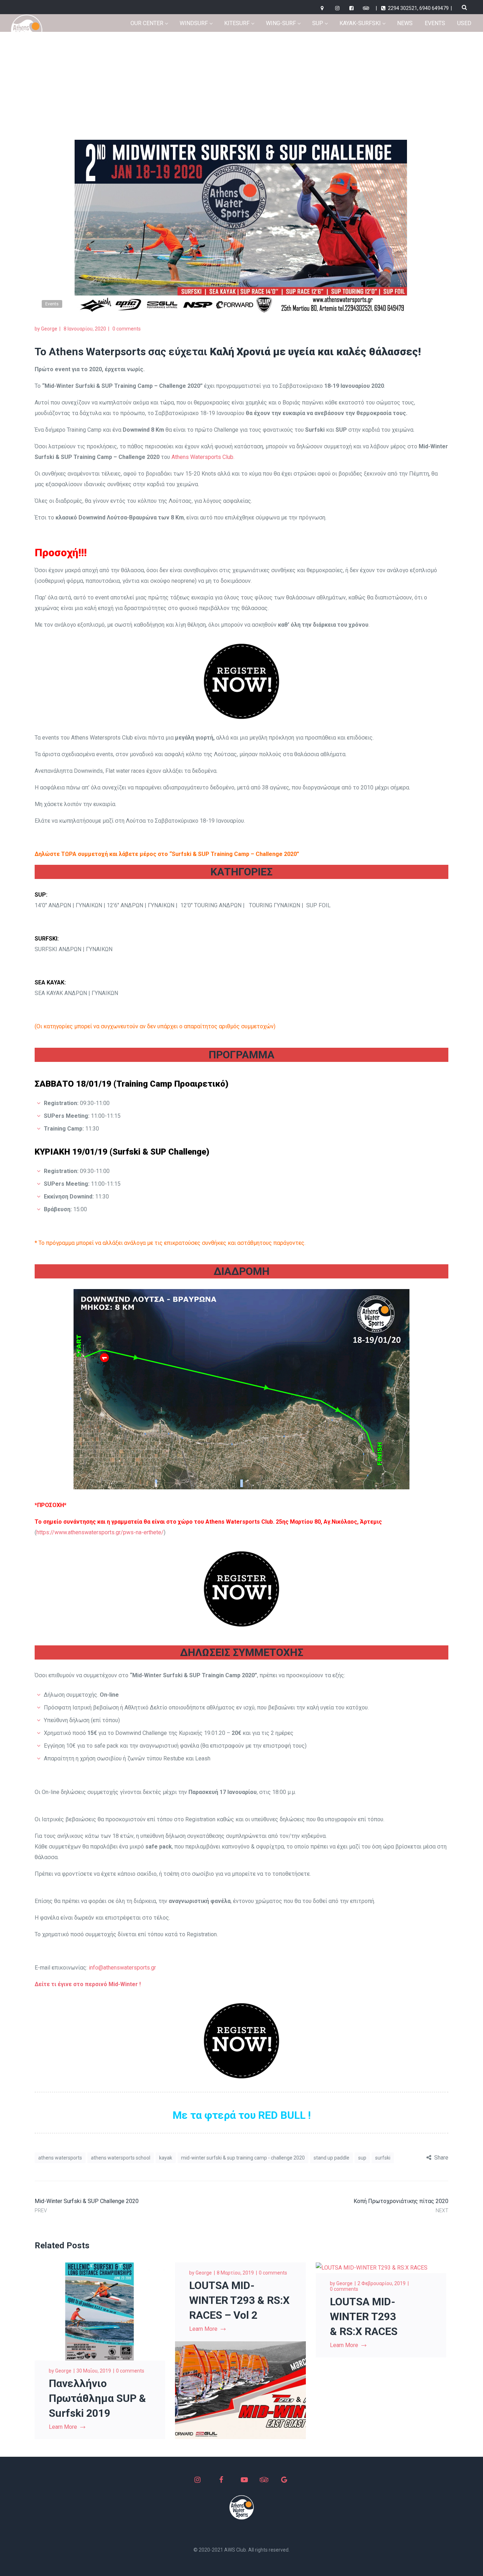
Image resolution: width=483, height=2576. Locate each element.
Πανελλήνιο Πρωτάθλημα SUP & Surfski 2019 (97, 2398)
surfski (383, 2158)
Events (306, 69)
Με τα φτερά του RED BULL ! (242, 2115)
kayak (166, 2158)
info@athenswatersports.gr (122, 1968)
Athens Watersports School (121, 2158)
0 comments (127, 329)
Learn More (63, 2427)
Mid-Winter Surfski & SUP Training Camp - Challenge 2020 (243, 2158)
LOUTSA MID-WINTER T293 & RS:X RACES (364, 2316)
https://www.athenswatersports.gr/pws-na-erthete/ (100, 1532)
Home (281, 69)
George (49, 329)
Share (441, 2158)
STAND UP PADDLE (331, 2158)
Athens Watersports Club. (203, 457)
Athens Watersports (60, 2158)
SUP (362, 2158)
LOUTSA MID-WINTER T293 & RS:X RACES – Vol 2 (239, 2300)
